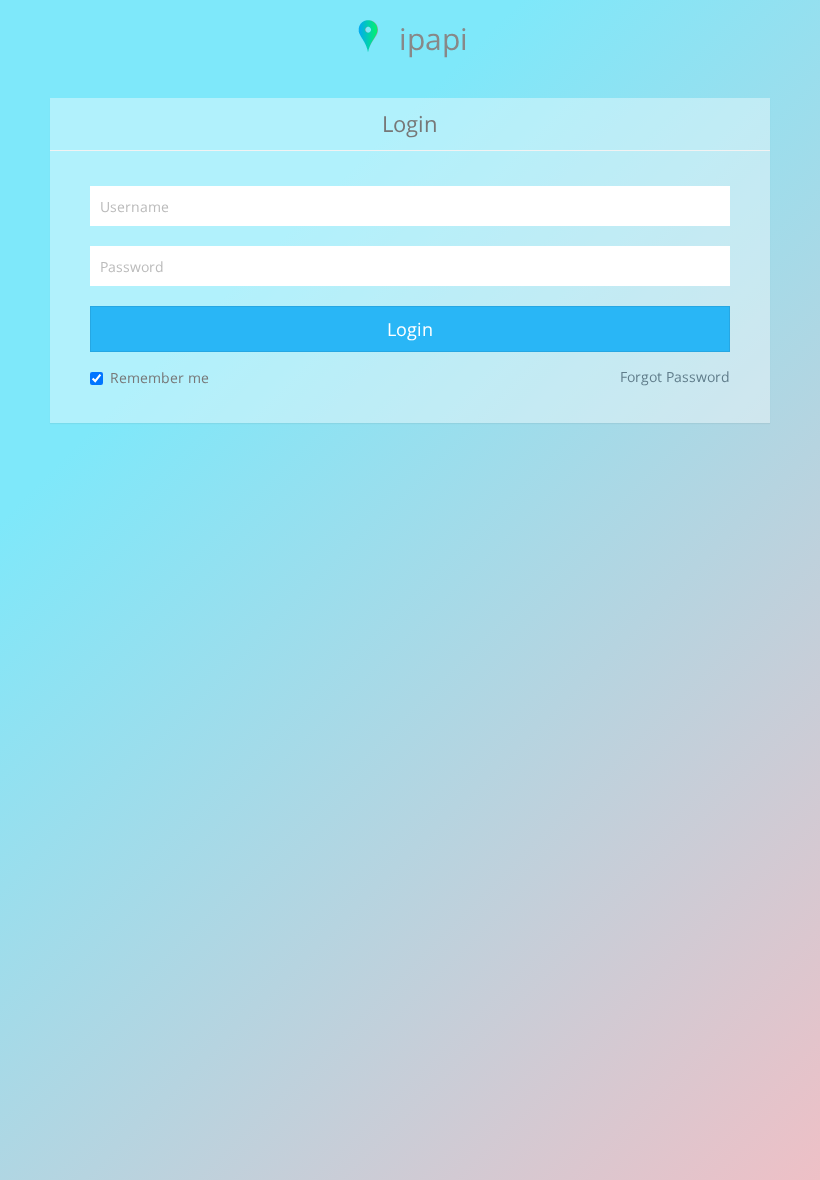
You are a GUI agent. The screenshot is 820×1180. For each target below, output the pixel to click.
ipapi (433, 38)
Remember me (159, 377)
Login (410, 329)
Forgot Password (675, 376)
